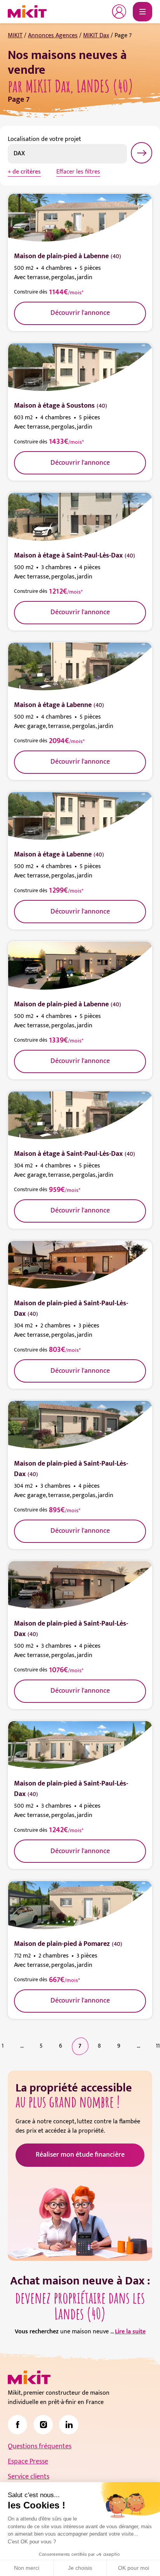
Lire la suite (130, 2332)
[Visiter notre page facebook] (17, 2425)
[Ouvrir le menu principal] (143, 12)
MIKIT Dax (96, 36)
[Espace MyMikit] (119, 12)
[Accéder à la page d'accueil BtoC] (27, 12)
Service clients (29, 2477)
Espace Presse (28, 2461)
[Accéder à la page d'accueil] (29, 2378)
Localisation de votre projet (44, 139)
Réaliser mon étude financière (80, 2155)
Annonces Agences (53, 36)
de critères (27, 172)
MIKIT (15, 36)
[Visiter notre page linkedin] (69, 2425)
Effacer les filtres (78, 172)
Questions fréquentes (40, 2446)
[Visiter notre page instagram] (43, 2425)
